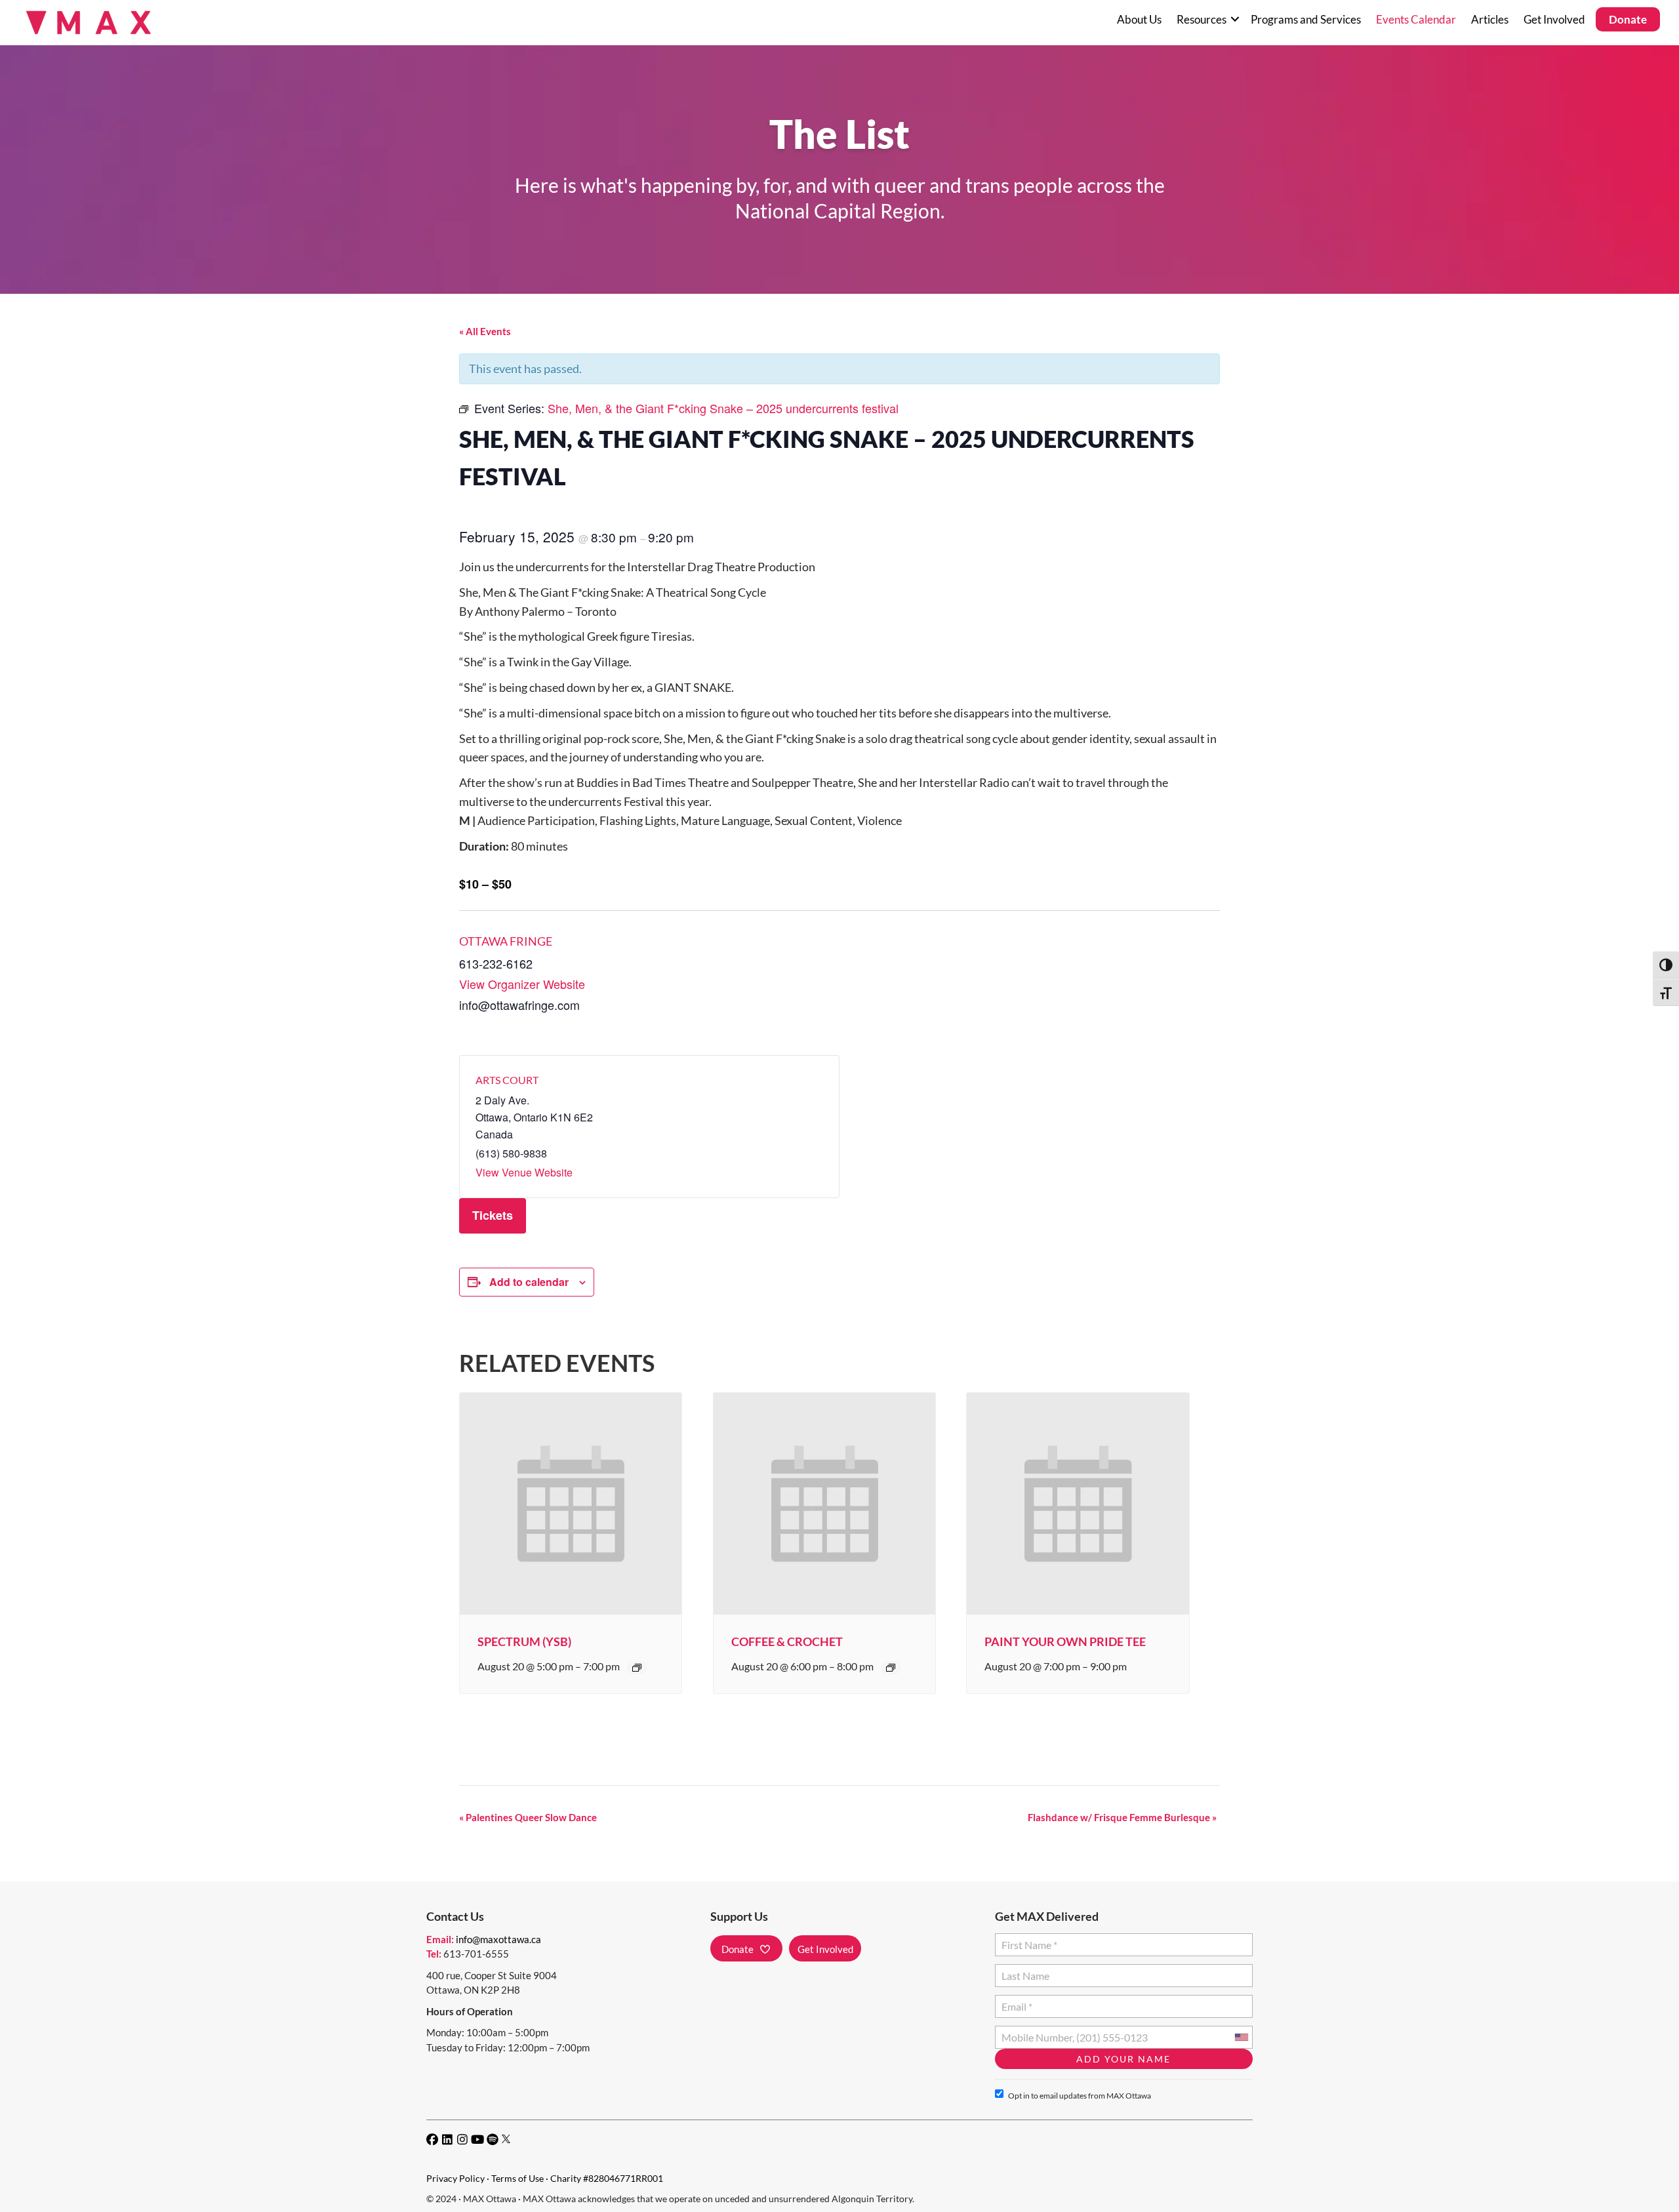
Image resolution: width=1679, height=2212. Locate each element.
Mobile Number (1034, 2032)
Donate (1628, 19)
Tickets (493, 1215)
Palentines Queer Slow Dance (528, 1817)
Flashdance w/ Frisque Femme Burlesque (1122, 1817)
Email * (1017, 2001)
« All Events (485, 331)
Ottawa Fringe (506, 941)
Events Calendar (1416, 19)
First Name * (1027, 1940)
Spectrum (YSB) (524, 1641)
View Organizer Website (522, 984)
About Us (1139, 19)
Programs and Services (1306, 19)
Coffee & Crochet (787, 1641)
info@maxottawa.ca (498, 1939)
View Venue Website (524, 1172)
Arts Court (507, 1080)
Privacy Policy (455, 2178)
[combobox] (1241, 2037)
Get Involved (1554, 19)
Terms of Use (517, 2178)
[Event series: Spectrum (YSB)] (637, 1668)
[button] (1235, 19)
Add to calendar (529, 1282)
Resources (1202, 19)
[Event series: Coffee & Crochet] (891, 1668)
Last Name (1023, 1970)
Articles (1490, 19)
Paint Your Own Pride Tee (1065, 1641)
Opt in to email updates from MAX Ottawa (1080, 2096)
